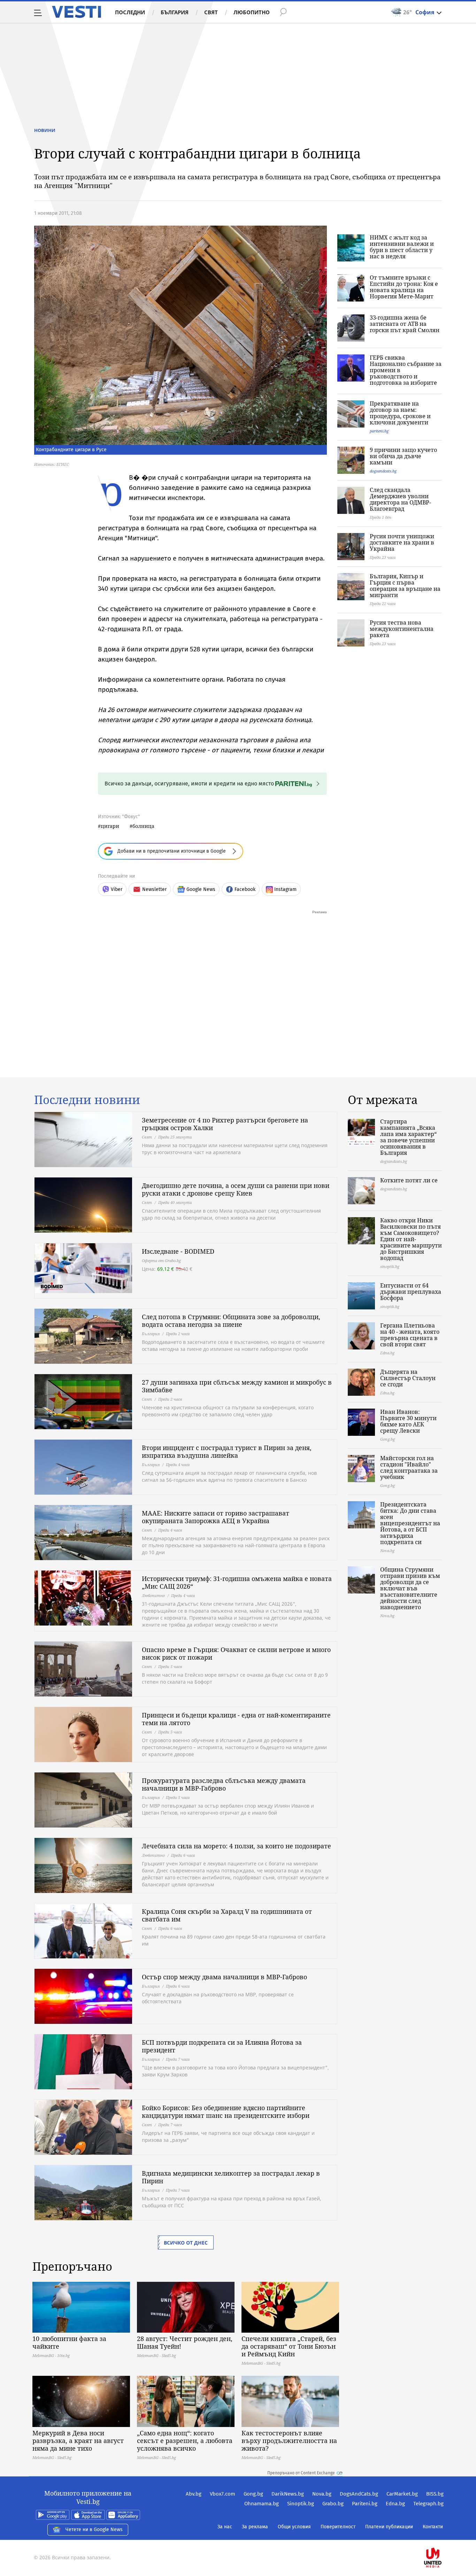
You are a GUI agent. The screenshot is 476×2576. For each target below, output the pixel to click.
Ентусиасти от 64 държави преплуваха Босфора (411, 1292)
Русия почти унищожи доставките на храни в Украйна (402, 542)
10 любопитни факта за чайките (69, 2342)
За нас (225, 2527)
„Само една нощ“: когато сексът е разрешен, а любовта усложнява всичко (185, 2441)
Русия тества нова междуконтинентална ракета (402, 629)
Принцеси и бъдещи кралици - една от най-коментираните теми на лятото (236, 1719)
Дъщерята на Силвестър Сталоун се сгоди (408, 1378)
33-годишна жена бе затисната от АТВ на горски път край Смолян (405, 324)
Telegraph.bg (428, 2504)
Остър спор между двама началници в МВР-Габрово (224, 1977)
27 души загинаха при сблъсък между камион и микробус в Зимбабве (237, 1386)
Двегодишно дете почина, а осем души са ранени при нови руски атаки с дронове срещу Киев (236, 1189)
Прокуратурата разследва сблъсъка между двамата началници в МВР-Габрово (224, 1784)
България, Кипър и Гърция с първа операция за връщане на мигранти (405, 586)
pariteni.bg (379, 431)
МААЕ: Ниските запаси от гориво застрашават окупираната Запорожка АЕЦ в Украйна (216, 1517)
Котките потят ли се (409, 1180)
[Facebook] (443, 2535)
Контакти (433, 2527)
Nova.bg (322, 2494)
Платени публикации (389, 2527)
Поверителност (338, 2527)
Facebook (245, 889)
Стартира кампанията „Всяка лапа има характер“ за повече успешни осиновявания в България (408, 1137)
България (175, 12)
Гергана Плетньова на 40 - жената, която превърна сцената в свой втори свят (410, 1335)
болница (143, 826)
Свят (211, 12)
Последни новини (87, 1100)
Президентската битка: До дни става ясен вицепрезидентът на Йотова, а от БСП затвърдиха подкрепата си (410, 1523)
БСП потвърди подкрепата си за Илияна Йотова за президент (222, 2046)
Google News (201, 889)
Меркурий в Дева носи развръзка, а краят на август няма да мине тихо (78, 2441)
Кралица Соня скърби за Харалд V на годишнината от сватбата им (227, 1915)
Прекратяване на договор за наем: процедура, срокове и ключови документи (400, 413)
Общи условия (294, 2527)
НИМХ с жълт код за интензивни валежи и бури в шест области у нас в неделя (402, 247)
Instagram (285, 889)
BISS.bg (435, 2494)
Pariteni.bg (365, 2504)
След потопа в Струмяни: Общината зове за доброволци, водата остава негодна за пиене (231, 1321)
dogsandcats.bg (383, 471)
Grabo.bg (333, 2504)
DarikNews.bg (288, 2494)
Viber (117, 889)
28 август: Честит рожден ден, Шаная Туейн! (185, 2342)
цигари (110, 826)
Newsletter (154, 889)
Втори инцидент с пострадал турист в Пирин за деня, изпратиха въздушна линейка (227, 1451)
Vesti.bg (76, 12)
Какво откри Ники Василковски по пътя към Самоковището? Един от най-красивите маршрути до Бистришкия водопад (411, 1239)
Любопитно (252, 12)
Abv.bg (194, 2494)
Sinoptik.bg (301, 2504)
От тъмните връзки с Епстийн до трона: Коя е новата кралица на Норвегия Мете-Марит (404, 287)
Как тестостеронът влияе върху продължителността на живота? (289, 2441)
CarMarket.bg (402, 2494)
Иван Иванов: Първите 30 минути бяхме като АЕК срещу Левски (408, 1421)
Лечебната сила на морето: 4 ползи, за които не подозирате (236, 1846)
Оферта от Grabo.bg (161, 1260)
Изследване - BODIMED (178, 1251)
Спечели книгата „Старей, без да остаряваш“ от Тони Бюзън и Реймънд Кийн (289, 2346)
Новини (45, 130)
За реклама (255, 2527)
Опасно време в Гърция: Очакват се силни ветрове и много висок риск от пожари (236, 1653)
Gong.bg (253, 2494)
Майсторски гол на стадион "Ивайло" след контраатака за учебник (409, 1467)
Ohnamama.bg (262, 2504)
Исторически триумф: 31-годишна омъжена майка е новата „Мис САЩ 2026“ (237, 1582)
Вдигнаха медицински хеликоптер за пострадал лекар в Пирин (231, 2177)
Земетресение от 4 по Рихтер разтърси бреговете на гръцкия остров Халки (225, 1124)
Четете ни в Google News (94, 2530)
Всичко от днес (186, 2243)
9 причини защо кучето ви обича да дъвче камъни (403, 456)
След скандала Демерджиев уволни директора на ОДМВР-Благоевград (400, 499)
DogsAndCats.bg (359, 2494)
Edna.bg (395, 2504)
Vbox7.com (222, 2494)
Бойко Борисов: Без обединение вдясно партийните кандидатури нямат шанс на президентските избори (226, 2112)
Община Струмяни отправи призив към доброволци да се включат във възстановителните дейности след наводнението (410, 1588)
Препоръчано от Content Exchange (301, 2473)
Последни (130, 12)
